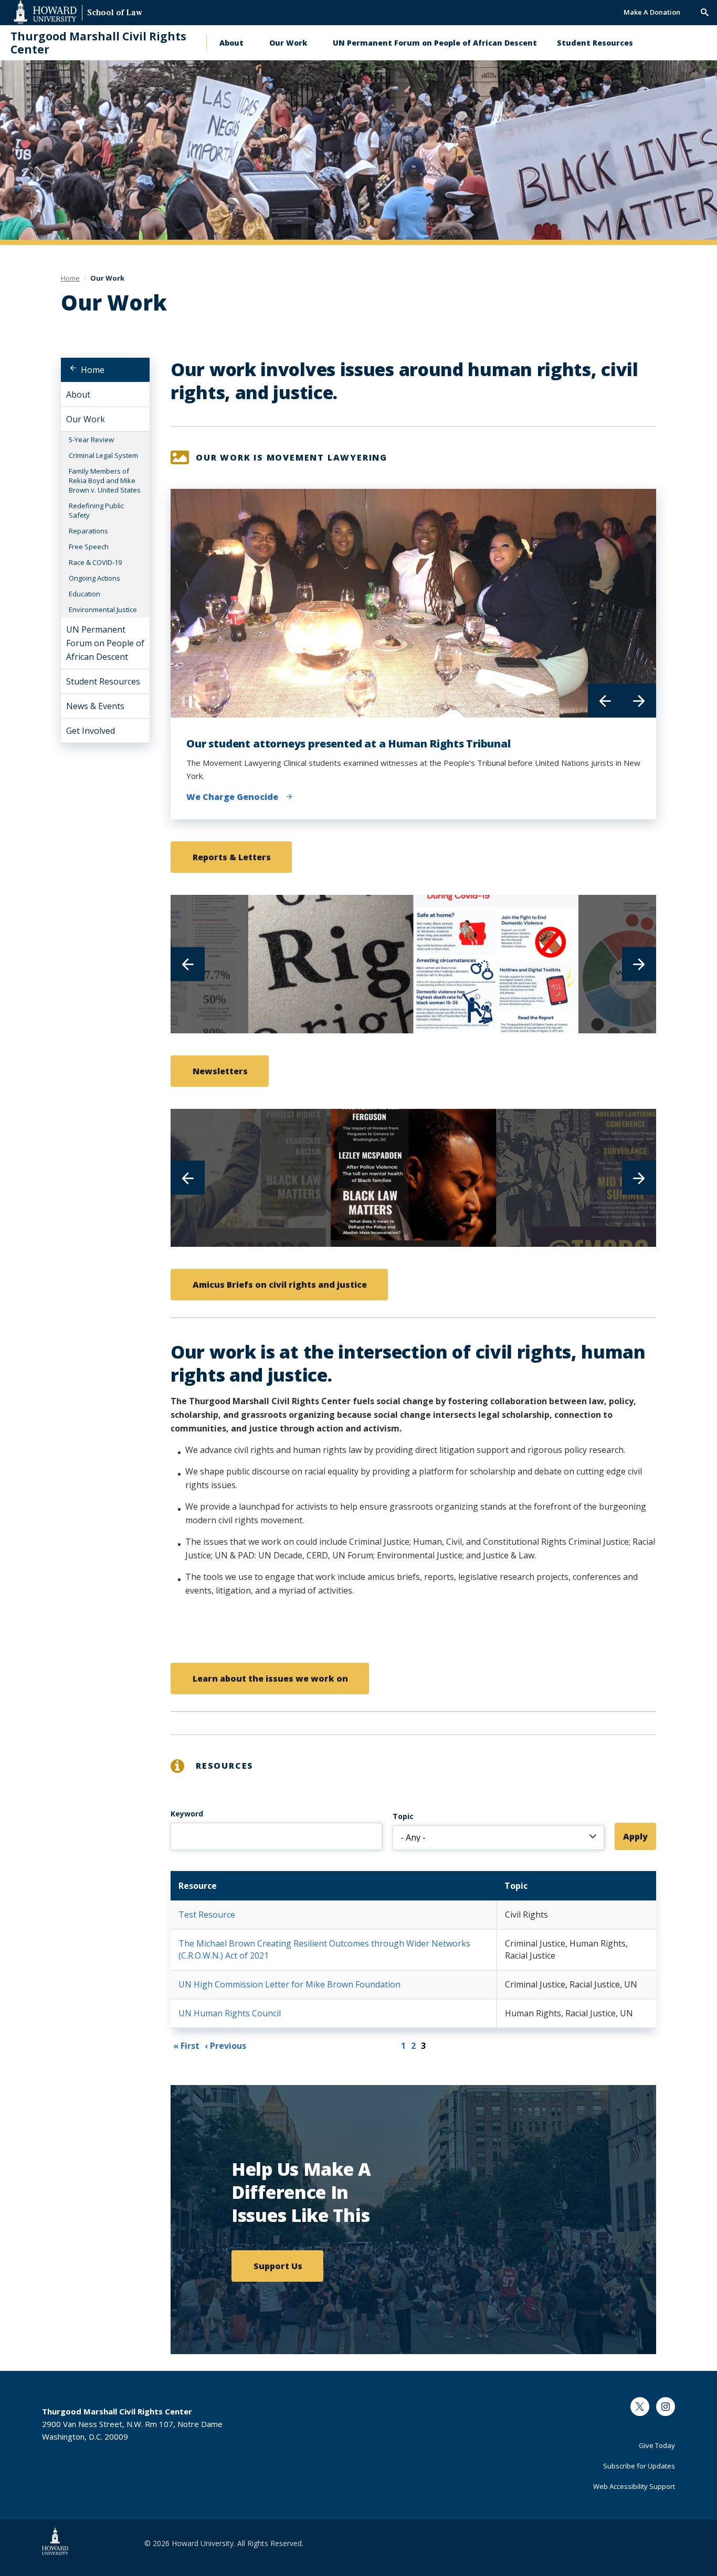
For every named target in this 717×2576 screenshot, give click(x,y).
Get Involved (91, 731)
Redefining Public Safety (96, 510)
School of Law (115, 13)
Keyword (187, 1814)
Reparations (88, 531)
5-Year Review (91, 440)
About (231, 43)
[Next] (639, 701)
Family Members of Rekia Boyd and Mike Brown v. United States (105, 480)
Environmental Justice (103, 610)
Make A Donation (652, 12)
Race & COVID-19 (95, 562)
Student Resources (595, 43)
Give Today (657, 2445)
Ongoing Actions (94, 578)
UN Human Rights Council (230, 2013)
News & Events (95, 706)
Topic (403, 1816)
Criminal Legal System (103, 455)
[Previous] (605, 701)
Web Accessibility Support (634, 2486)
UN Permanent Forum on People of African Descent (435, 43)
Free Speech (89, 547)
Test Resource (207, 1915)
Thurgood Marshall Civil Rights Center (98, 43)
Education (85, 594)
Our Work (288, 43)
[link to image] (331, 964)
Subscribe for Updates (639, 2466)
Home (93, 370)
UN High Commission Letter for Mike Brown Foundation (289, 1984)
